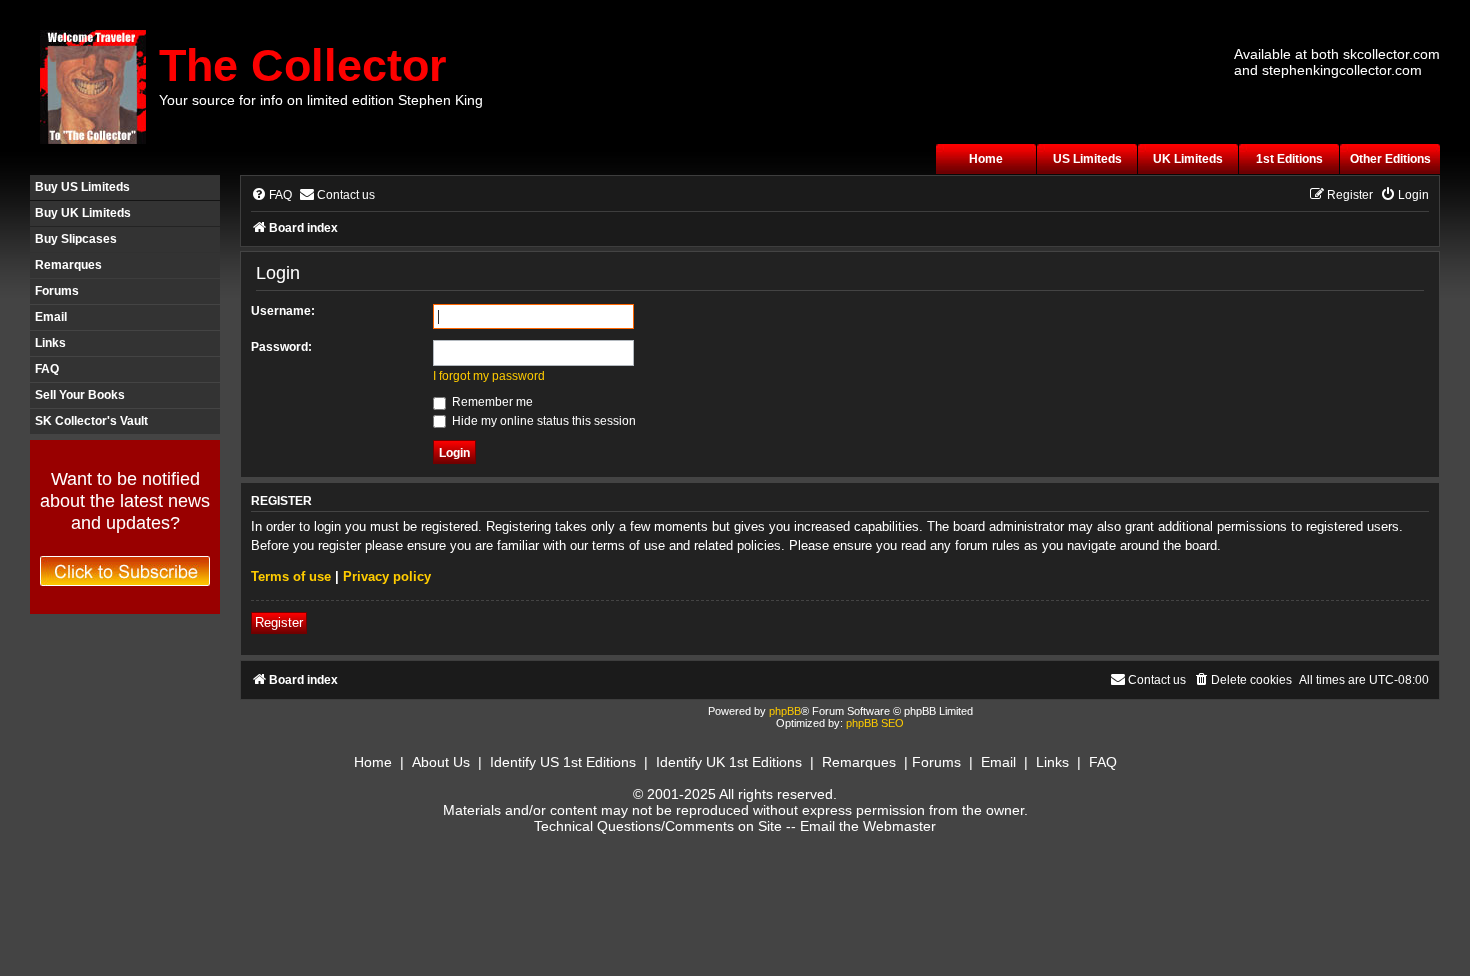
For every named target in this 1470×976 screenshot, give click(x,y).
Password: (281, 347)
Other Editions (1390, 159)
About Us (441, 762)
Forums (57, 291)
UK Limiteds (1188, 159)
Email (51, 317)
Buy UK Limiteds (83, 213)
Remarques (68, 265)
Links (50, 343)
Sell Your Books (80, 395)
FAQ (47, 369)
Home (986, 159)
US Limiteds (1087, 159)
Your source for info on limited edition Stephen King (321, 100)
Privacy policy (387, 576)
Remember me (491, 402)
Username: (283, 311)
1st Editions (1289, 159)
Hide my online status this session (542, 421)
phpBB (785, 711)
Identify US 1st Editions (563, 762)
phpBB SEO (875, 723)
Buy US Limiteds (82, 187)
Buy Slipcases (76, 239)
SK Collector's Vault (91, 421)
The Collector (303, 65)
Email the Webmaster (868, 826)
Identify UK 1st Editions (729, 762)
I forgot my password (489, 376)
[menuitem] (271, 195)
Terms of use (291, 576)
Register (279, 622)
